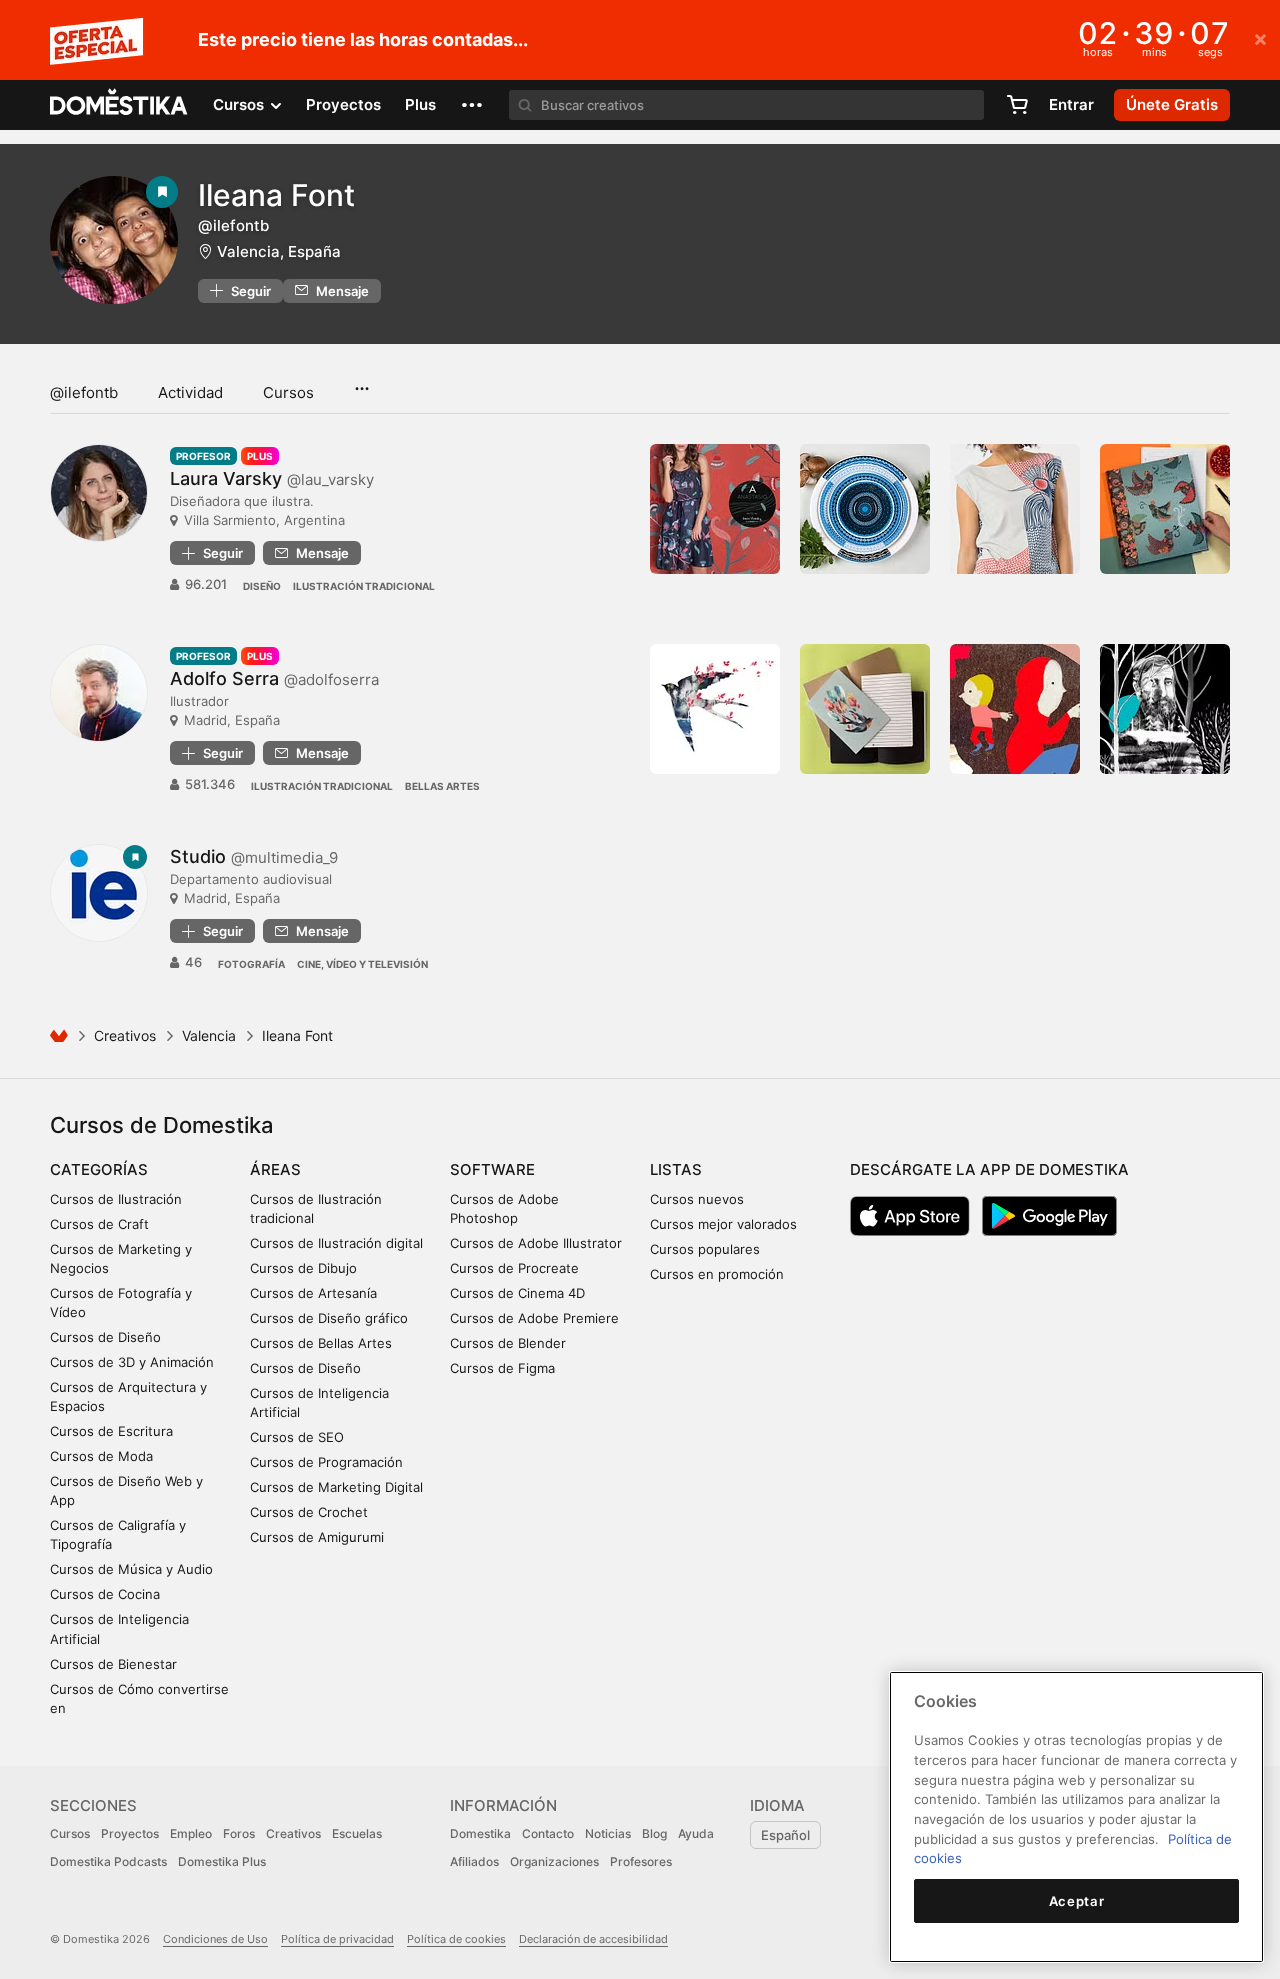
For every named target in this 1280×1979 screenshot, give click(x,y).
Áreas (275, 1169)
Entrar (1071, 104)
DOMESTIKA (119, 105)
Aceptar (1077, 1901)
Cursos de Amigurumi (317, 1537)
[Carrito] (1017, 105)
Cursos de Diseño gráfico (329, 1318)
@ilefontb (84, 392)
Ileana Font (276, 195)
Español (785, 1835)
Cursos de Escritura (111, 1431)
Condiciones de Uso (215, 1939)
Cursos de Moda (101, 1456)
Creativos (125, 1035)
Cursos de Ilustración (116, 1199)
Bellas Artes (442, 786)
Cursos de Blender (508, 1343)
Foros (239, 1833)
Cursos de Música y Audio (131, 1569)
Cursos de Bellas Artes (321, 1343)
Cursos (288, 392)
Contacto (548, 1833)
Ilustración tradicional (364, 586)
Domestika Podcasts (108, 1861)
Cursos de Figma (502, 1368)
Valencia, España (279, 251)
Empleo (191, 1833)
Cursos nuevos (697, 1199)
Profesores (641, 1861)
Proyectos (343, 104)
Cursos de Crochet (309, 1512)
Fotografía (251, 964)
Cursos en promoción (717, 1274)
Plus (420, 104)
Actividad (190, 392)
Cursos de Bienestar (113, 1664)
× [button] (1260, 38)
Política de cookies (456, 1939)
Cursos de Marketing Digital (336, 1487)
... (361, 382)
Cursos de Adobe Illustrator (536, 1243)
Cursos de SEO (297, 1437)
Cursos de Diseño (105, 1337)
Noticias (608, 1833)
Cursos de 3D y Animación (132, 1362)
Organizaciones (554, 1861)
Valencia (209, 1035)
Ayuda (696, 1833)
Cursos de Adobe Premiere (534, 1318)
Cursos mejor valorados (723, 1224)
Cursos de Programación (326, 1462)
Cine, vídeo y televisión (362, 964)
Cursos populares (705, 1249)
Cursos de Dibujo (303, 1268)
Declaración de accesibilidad (593, 1939)
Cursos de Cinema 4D (517, 1293)
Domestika (480, 1833)
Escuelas (357, 1833)
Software (492, 1169)
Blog (654, 1833)
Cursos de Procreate (514, 1268)
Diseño (262, 586)
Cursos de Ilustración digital (336, 1243)
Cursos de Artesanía (313, 1293)
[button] (472, 105)
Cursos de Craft (99, 1224)
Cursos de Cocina (105, 1594)
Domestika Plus (222, 1861)
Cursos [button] (240, 104)
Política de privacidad (337, 1939)
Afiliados (474, 1861)
